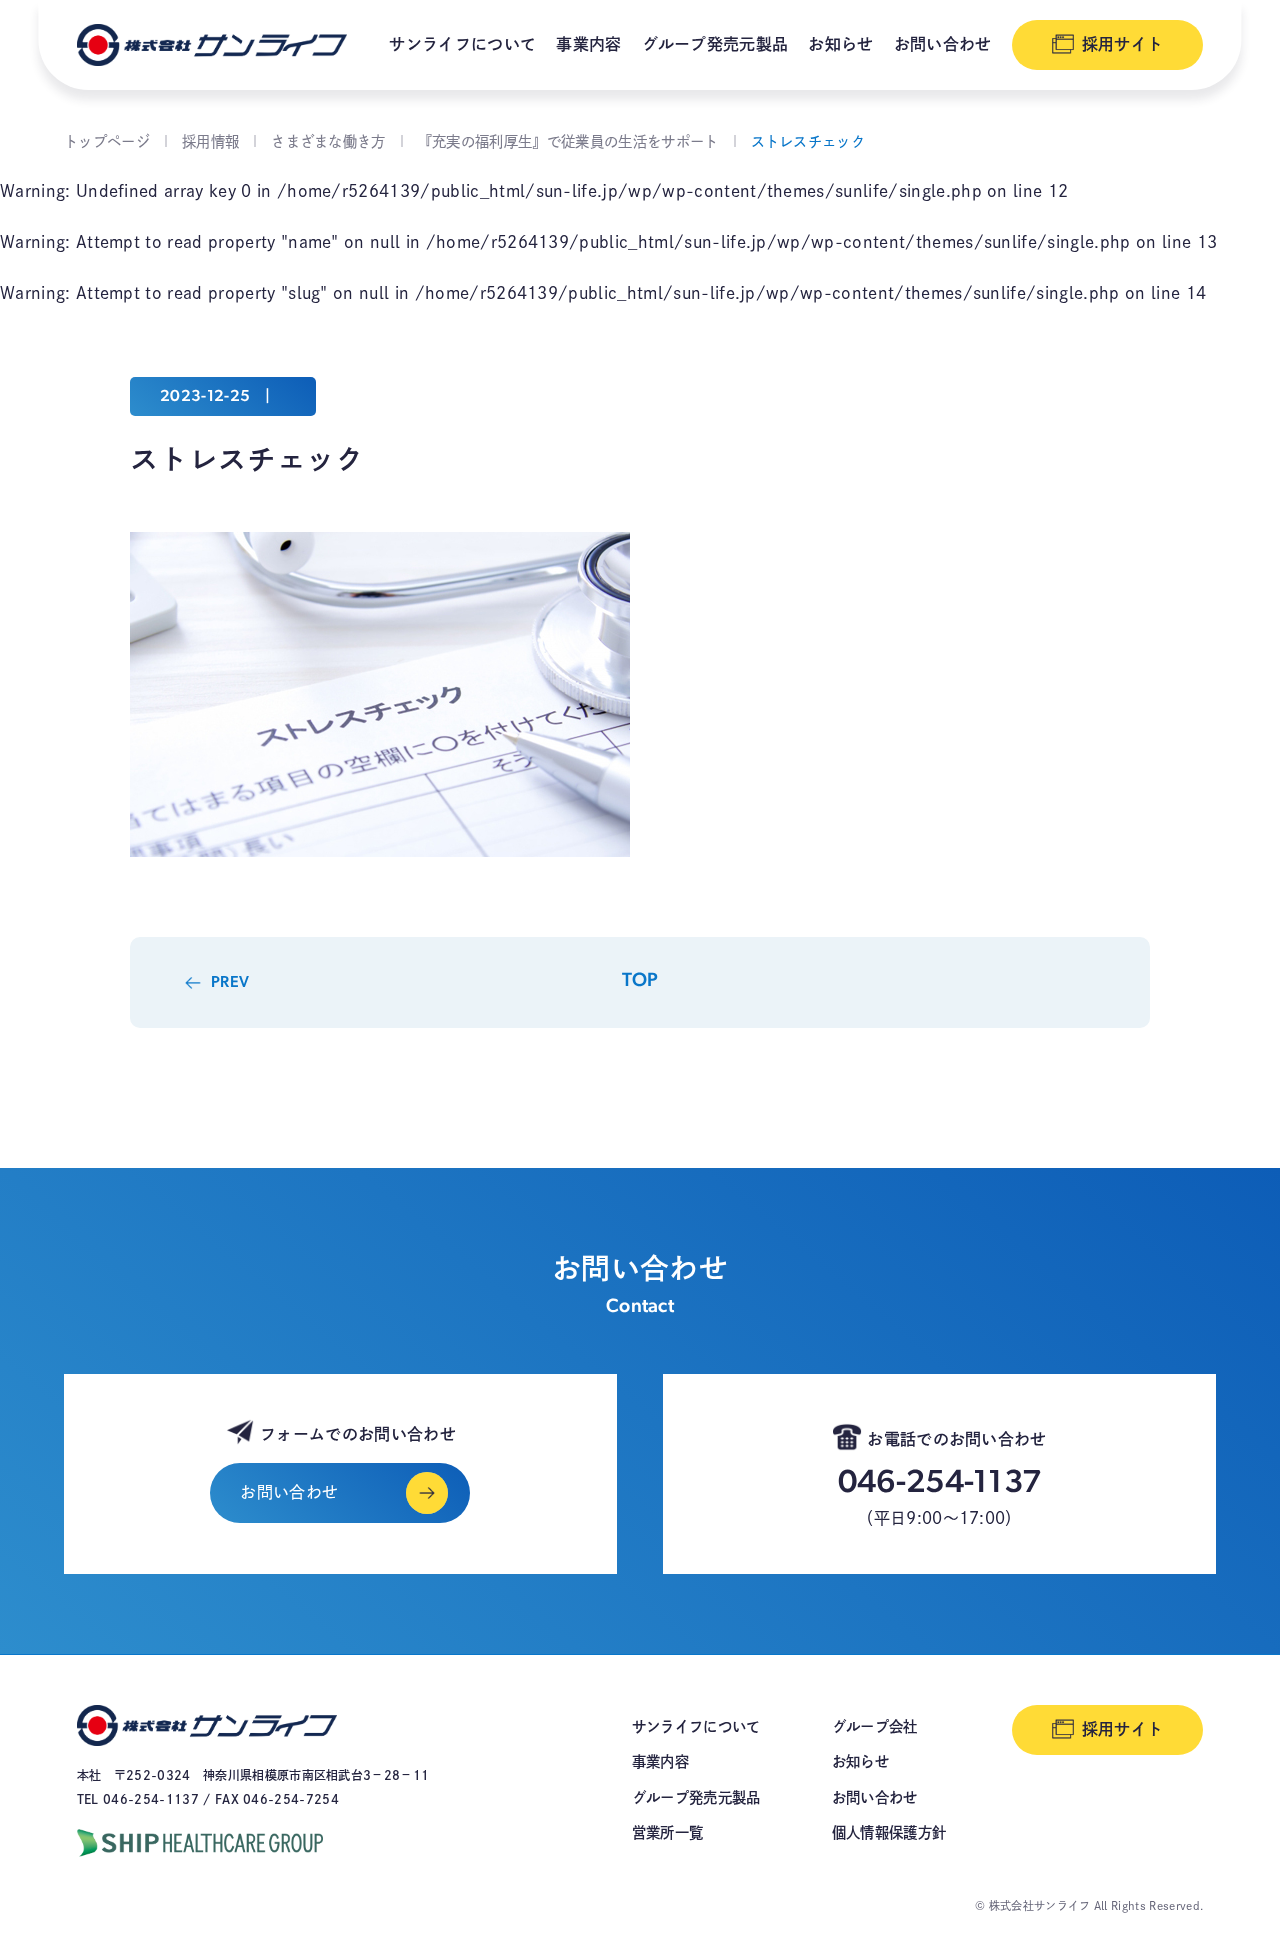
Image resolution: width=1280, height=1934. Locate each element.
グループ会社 (875, 1726)
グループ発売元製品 (715, 44)
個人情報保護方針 (889, 1832)
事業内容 (588, 44)
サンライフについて (462, 44)
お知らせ (840, 44)
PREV (230, 983)
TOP (640, 981)
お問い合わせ (943, 44)
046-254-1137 (940, 1484)
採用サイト (1123, 44)
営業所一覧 (668, 1832)
